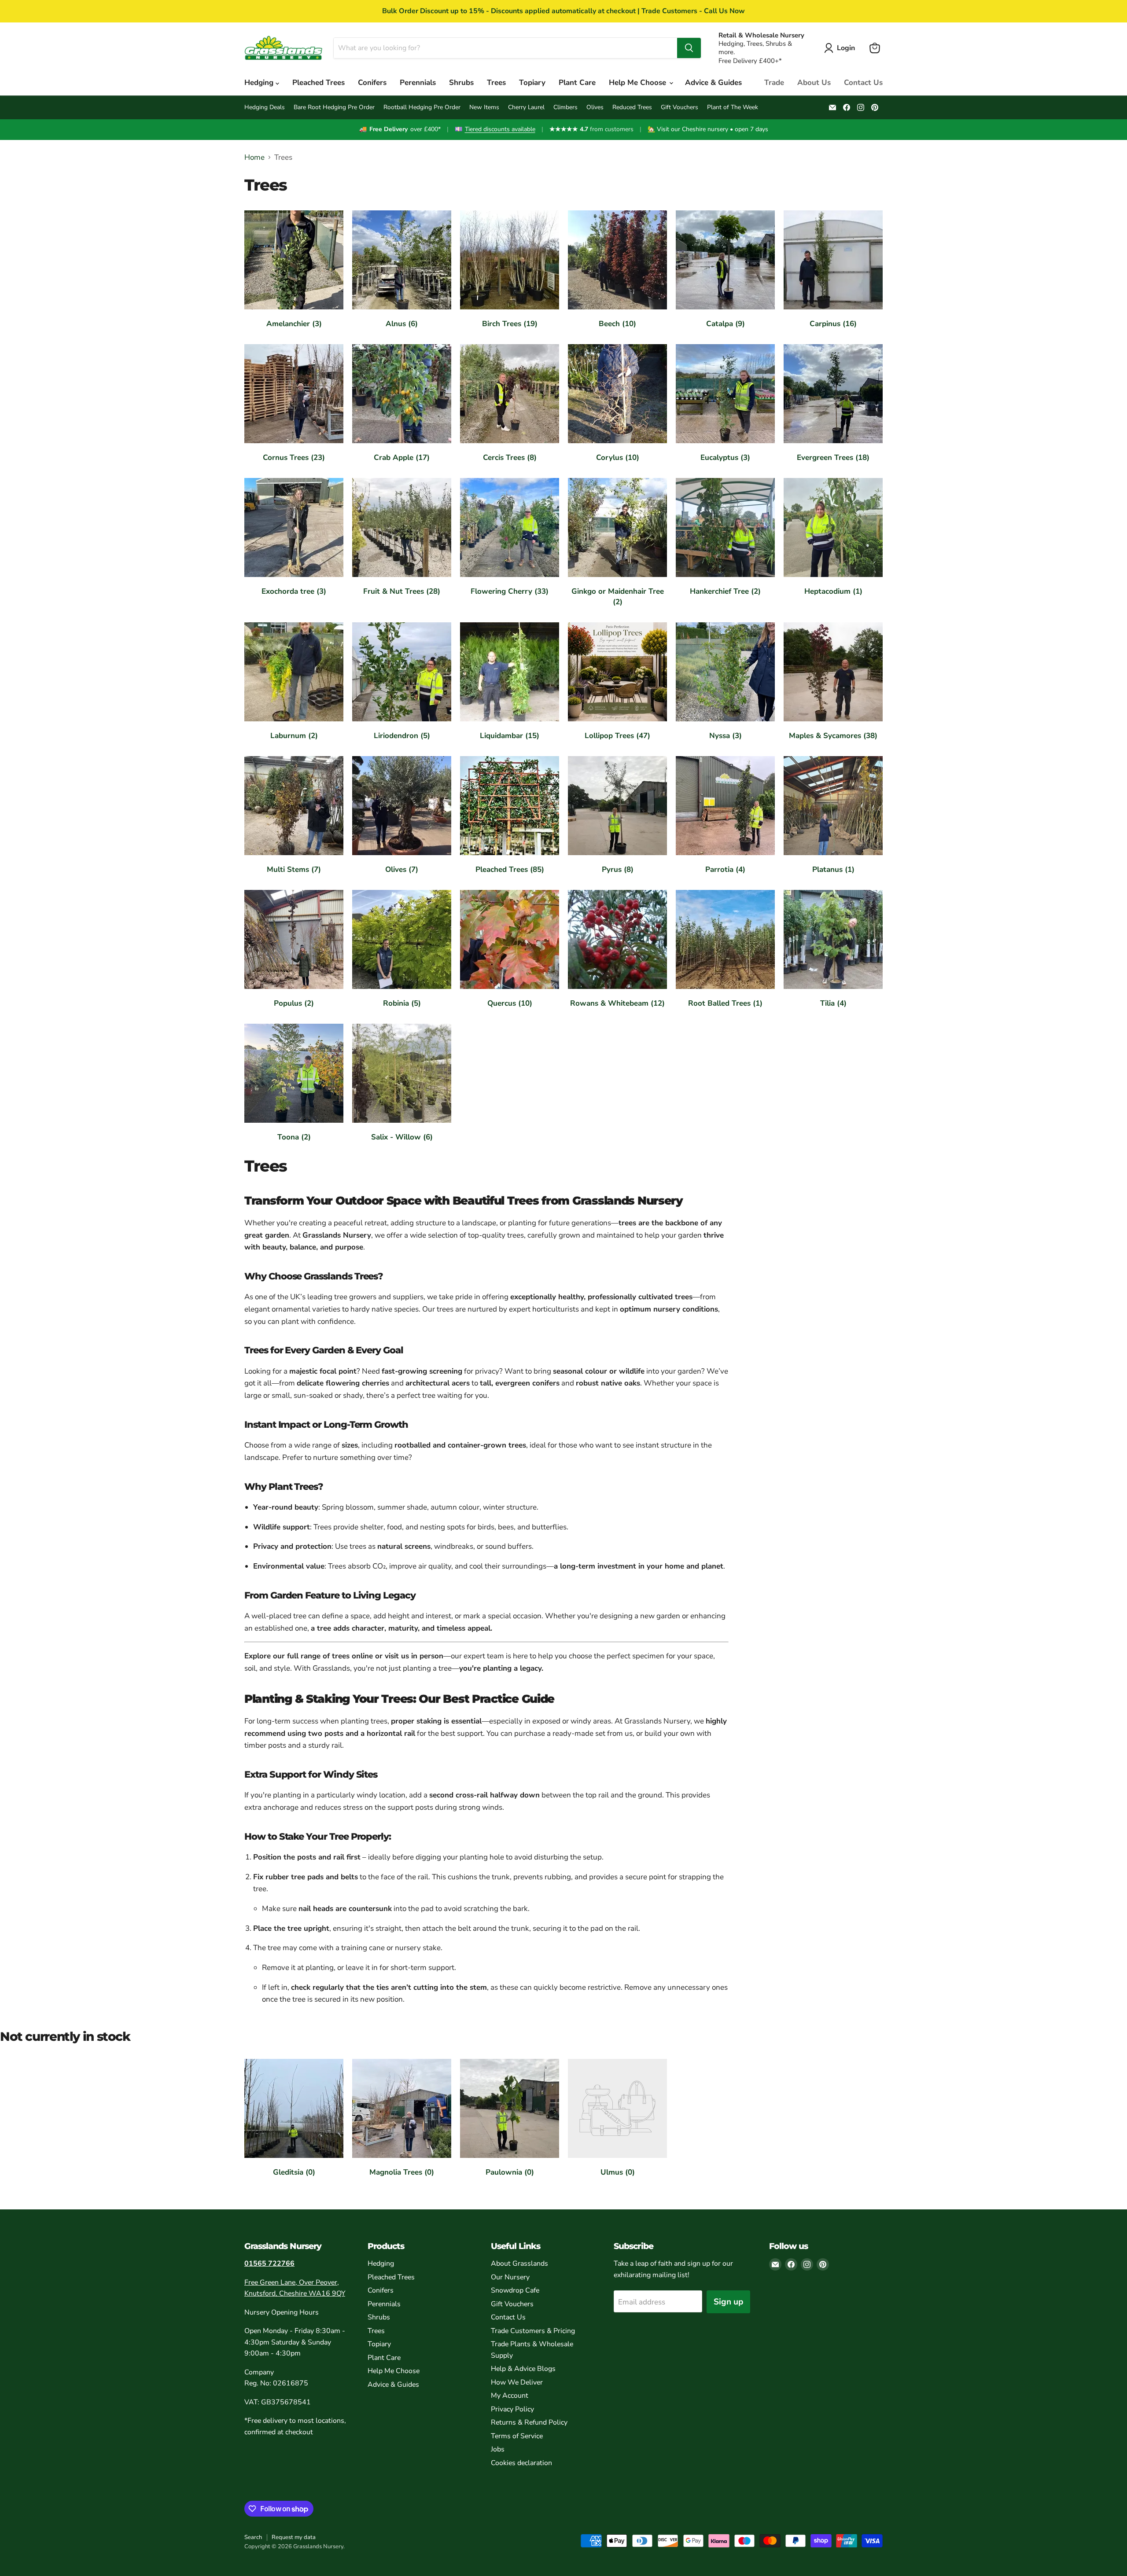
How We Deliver (517, 2382)
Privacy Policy (512, 2409)
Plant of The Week (733, 107)
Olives (595, 107)
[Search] (689, 48)
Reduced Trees (632, 107)
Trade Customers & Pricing (533, 2331)
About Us (814, 83)
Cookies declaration (521, 2463)
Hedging (260, 83)
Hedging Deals (265, 107)
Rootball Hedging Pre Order (422, 107)
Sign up (728, 2302)
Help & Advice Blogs (523, 2369)
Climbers (565, 107)
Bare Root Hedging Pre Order (334, 107)
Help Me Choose (639, 83)
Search (253, 2537)
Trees (496, 83)
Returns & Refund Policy (529, 2422)
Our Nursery (510, 2277)
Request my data (294, 2537)
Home (254, 158)
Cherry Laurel (526, 107)
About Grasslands (519, 2264)
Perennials (418, 83)
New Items (484, 107)
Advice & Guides (713, 83)
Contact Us (863, 83)
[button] (841, 48)
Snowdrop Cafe (515, 2290)
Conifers (372, 83)
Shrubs (461, 83)
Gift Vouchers (680, 107)
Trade (774, 83)
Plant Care (577, 83)
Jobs (498, 2449)
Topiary (532, 83)
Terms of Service (517, 2436)
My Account (510, 2396)
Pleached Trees (319, 83)
